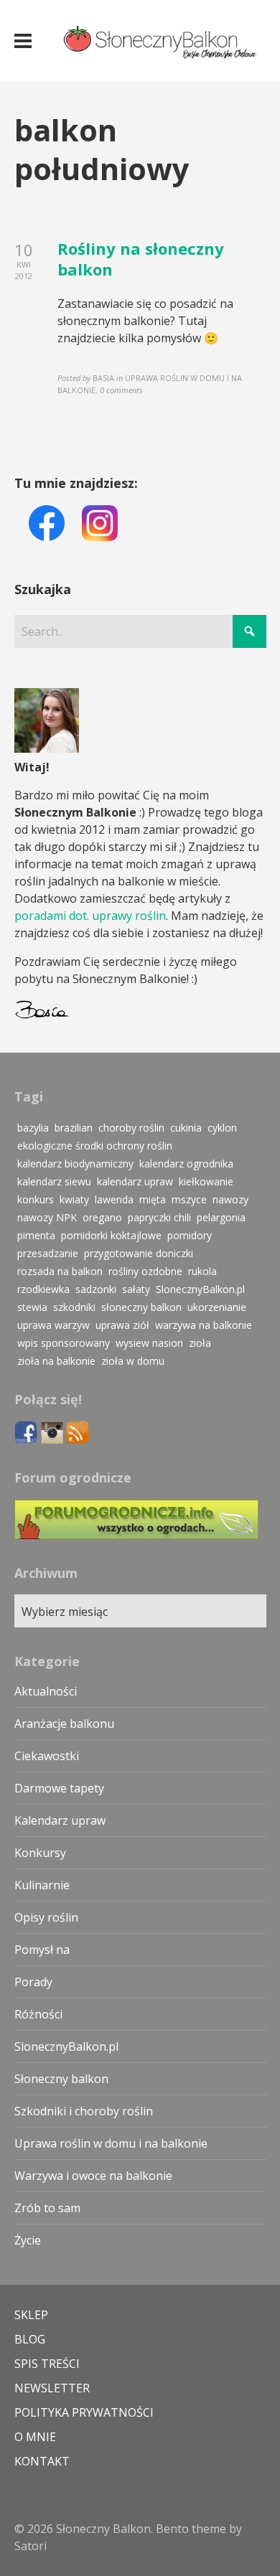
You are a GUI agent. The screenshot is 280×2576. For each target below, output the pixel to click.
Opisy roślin (46, 1917)
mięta (153, 1199)
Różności (38, 2014)
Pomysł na (42, 1950)
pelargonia (221, 1217)
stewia (32, 1307)
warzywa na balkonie (204, 1325)
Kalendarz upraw (60, 1820)
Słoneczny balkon (61, 2079)
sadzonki (96, 1289)
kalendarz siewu (54, 1181)
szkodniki (74, 1307)
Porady (33, 1982)
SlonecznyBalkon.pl (200, 1289)
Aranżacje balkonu (64, 1724)
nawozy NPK (47, 1217)
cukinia (186, 1128)
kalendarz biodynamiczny (75, 1164)
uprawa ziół (122, 1325)
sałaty (136, 1289)
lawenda (114, 1199)
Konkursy (40, 1853)
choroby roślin (131, 1128)
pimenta (36, 1235)
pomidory (190, 1235)
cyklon (222, 1128)
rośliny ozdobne (145, 1271)
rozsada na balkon (60, 1271)
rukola (202, 1271)
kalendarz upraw (135, 1181)
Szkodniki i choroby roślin (84, 2111)
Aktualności (46, 1691)
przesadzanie (48, 1253)
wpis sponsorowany (64, 1343)
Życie (28, 2240)
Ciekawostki (47, 1756)
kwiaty (74, 1199)
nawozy (230, 1199)
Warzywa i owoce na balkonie (93, 2176)
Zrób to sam (47, 2208)
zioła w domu (133, 1361)
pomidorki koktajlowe (111, 1235)
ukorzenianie (217, 1307)
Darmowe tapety (59, 1788)
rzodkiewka (43, 1289)
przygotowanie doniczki (139, 1253)
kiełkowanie (206, 1181)
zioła (200, 1343)
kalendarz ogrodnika (186, 1164)
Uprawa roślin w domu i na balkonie (111, 2143)
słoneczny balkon (141, 1307)
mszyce (189, 1199)
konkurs (36, 1199)
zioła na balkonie (56, 1361)
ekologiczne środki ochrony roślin (95, 1146)
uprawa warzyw (53, 1325)
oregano (102, 1217)
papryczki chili (159, 1217)
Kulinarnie (42, 1885)
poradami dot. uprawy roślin (90, 916)
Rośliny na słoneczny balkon (141, 259)
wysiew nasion (149, 1343)
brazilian (74, 1128)
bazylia (33, 1128)
